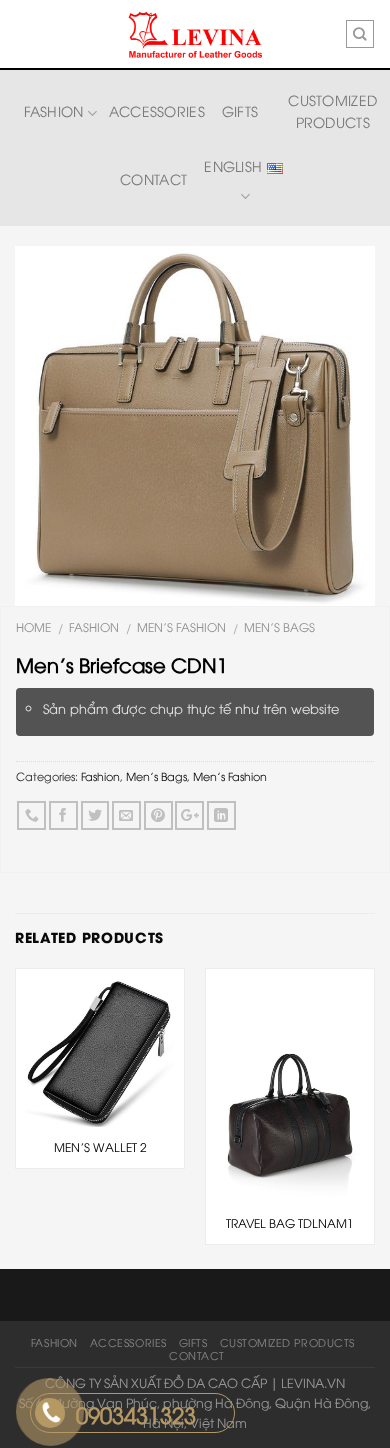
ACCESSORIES (157, 110)
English (235, 165)
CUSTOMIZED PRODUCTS (332, 110)
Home (33, 626)
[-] (195, 35)
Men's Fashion (181, 626)
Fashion (54, 110)
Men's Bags (279, 626)
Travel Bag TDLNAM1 (290, 1223)
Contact (153, 178)
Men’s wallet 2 (100, 1147)
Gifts (240, 110)
